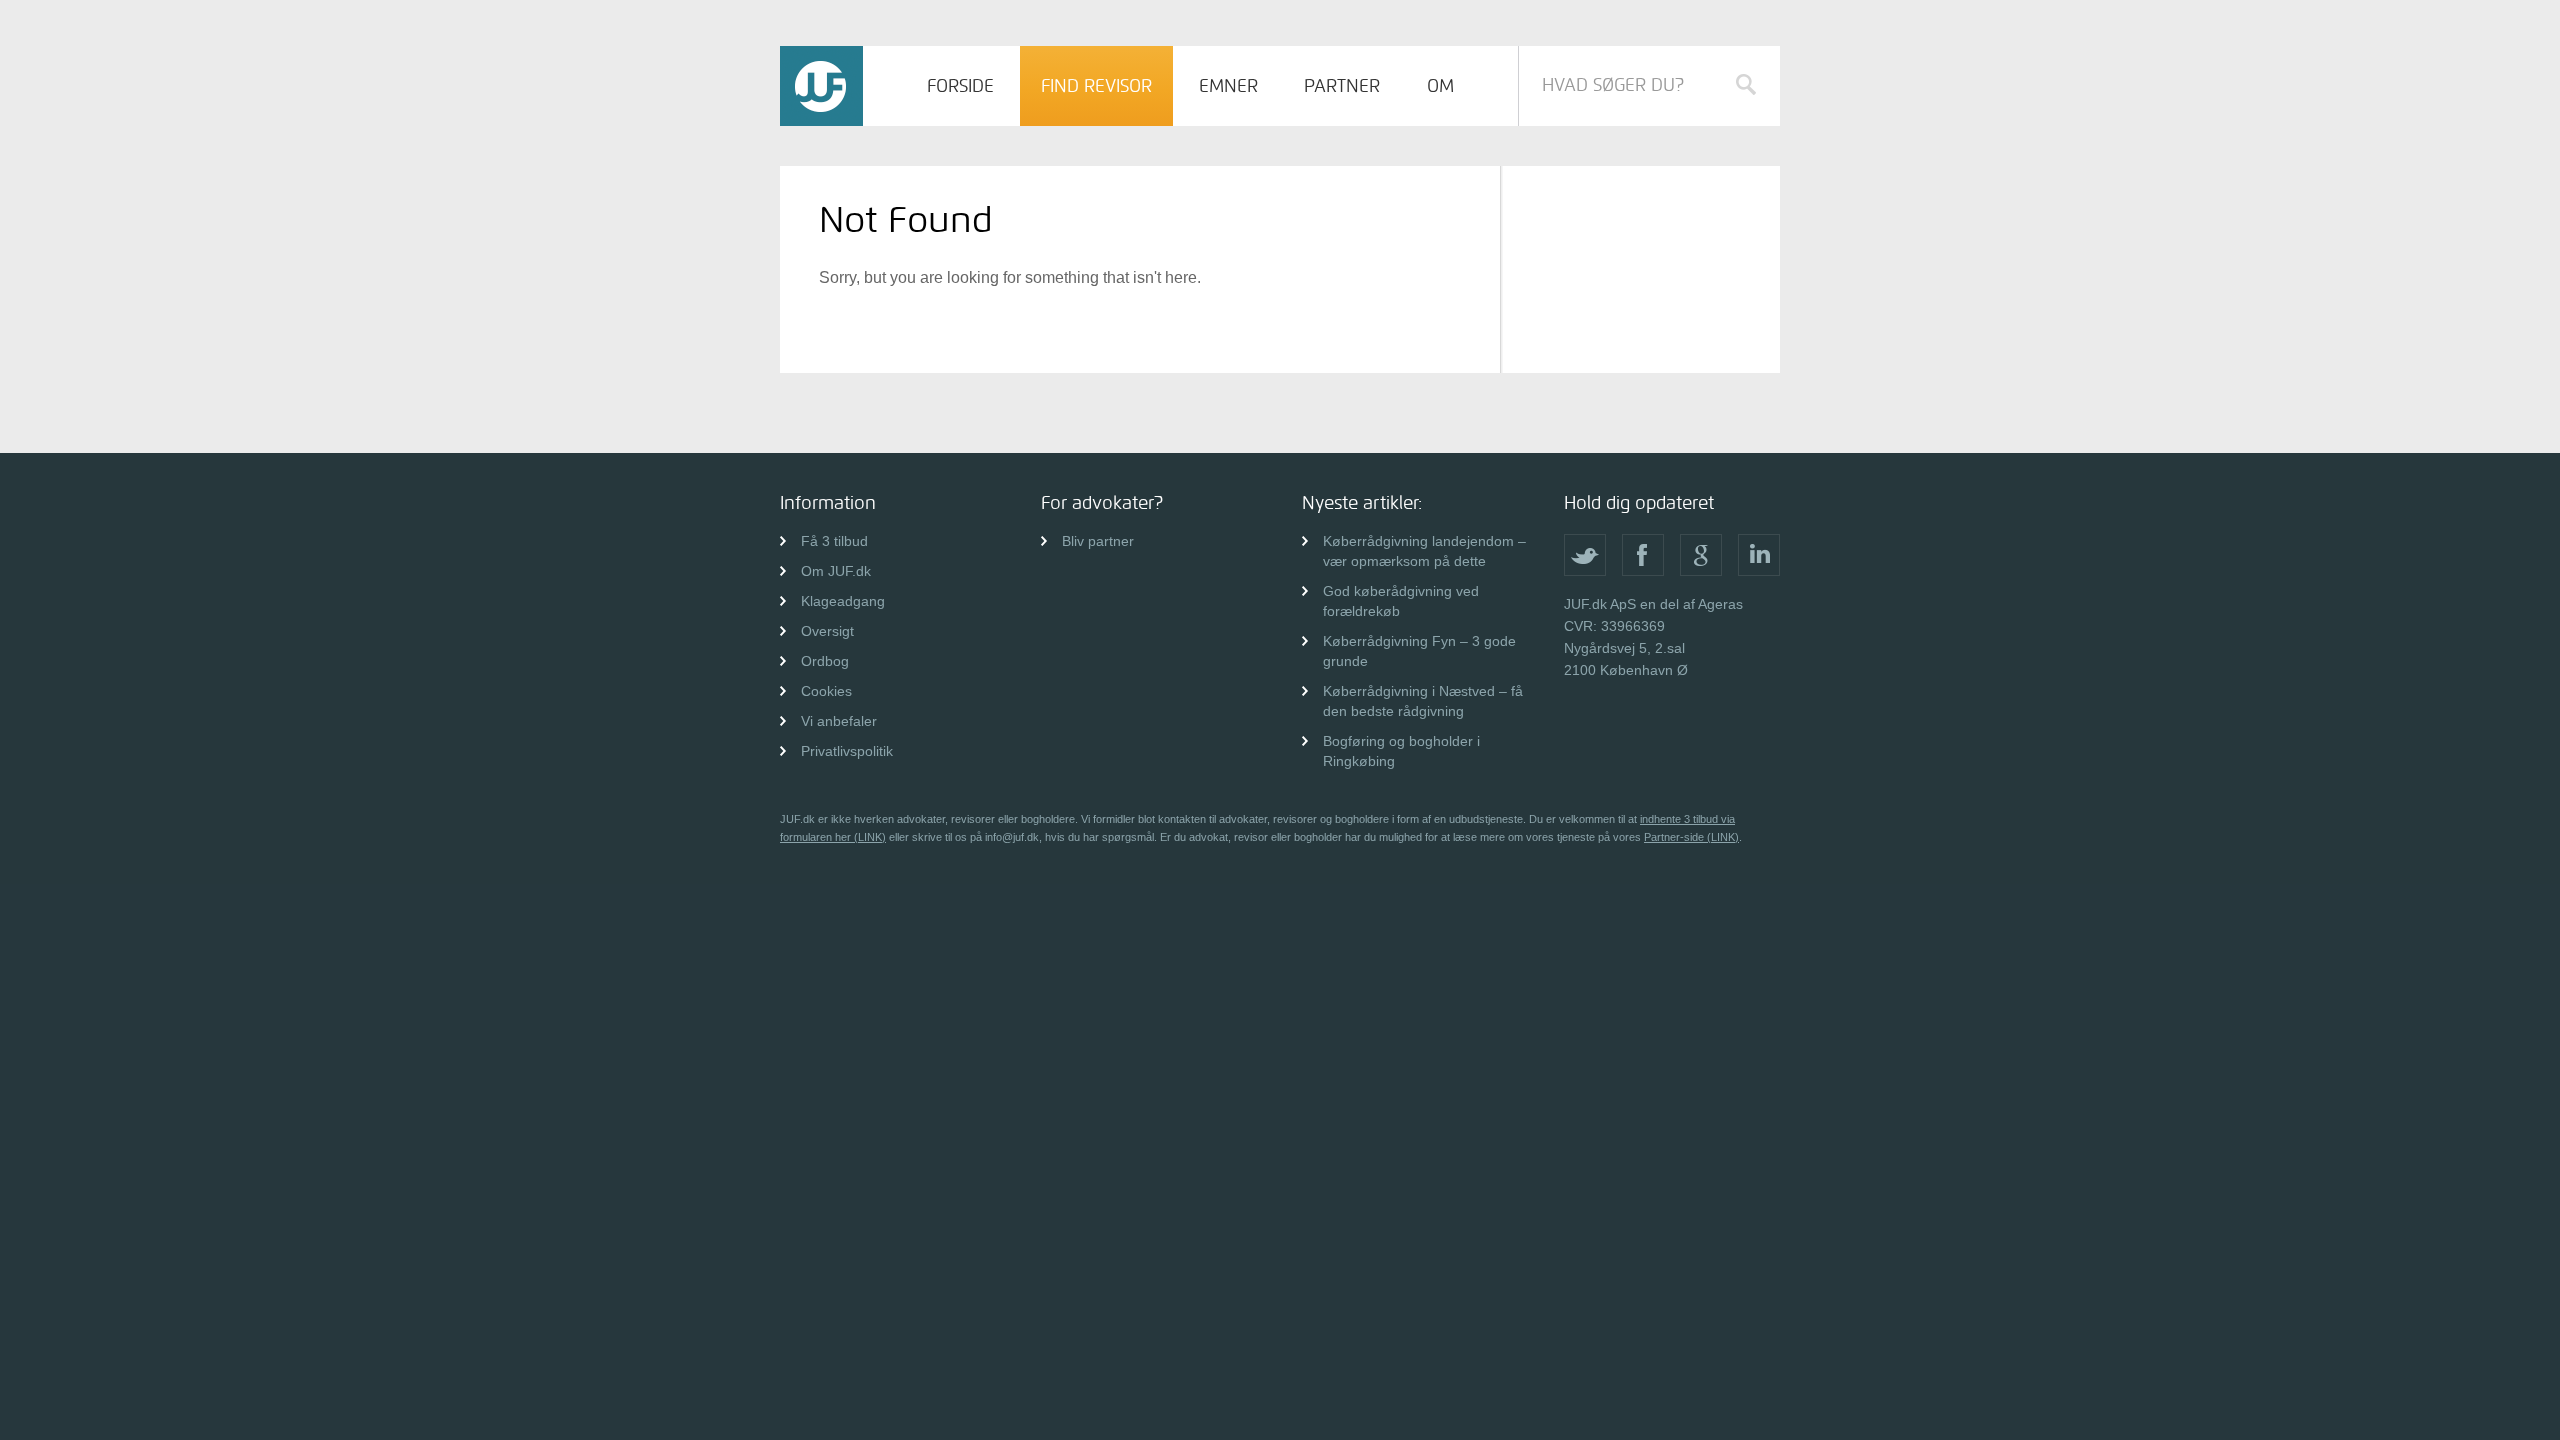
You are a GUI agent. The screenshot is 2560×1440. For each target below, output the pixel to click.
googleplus (1701, 555)
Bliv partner (1098, 541)
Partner (1342, 86)
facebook (1643, 555)
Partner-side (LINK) (1691, 837)
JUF (821, 86)
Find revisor (1096, 86)
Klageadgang (843, 601)
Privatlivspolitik (847, 751)
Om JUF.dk (836, 571)
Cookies (826, 691)
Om (1440, 86)
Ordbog (825, 661)
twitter (1585, 555)
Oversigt (827, 631)
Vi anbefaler (839, 721)
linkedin (1759, 555)
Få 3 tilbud (834, 541)
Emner (1228, 86)
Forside (960, 86)
